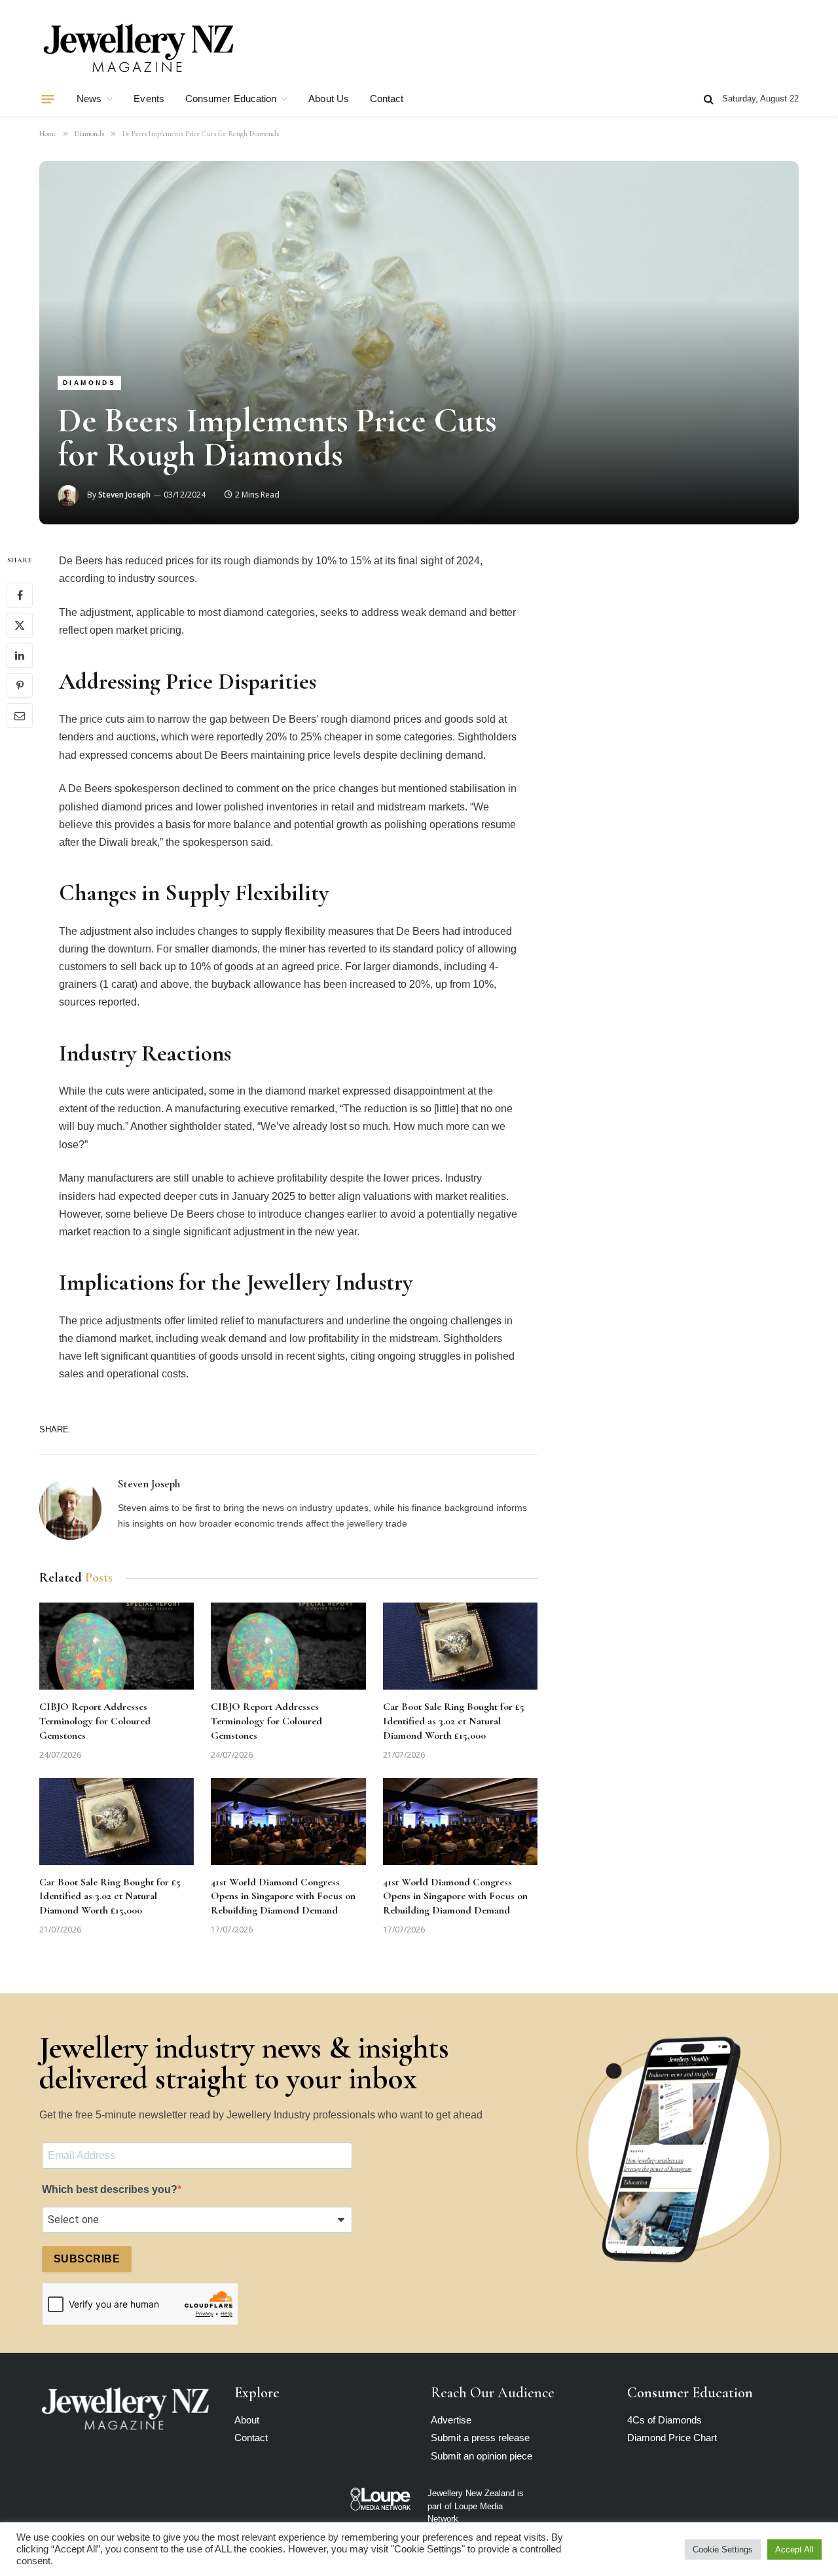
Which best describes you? (110, 2189)
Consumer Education (231, 99)
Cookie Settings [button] (723, 2549)
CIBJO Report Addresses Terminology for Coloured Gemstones (95, 1721)
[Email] (20, 716)
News (89, 99)
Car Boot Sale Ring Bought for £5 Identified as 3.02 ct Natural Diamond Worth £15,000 (454, 1721)
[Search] (709, 99)
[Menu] (48, 99)
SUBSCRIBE (87, 2259)
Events (149, 99)
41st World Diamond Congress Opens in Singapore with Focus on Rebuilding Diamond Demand (283, 1896)
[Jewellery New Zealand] (137, 48)
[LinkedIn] (20, 655)
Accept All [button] (794, 2549)
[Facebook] (20, 595)
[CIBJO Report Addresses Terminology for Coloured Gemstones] (117, 1646)
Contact (387, 99)
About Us (329, 99)
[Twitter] (20, 625)
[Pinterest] (20, 685)
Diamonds (89, 383)
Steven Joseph (124, 495)
